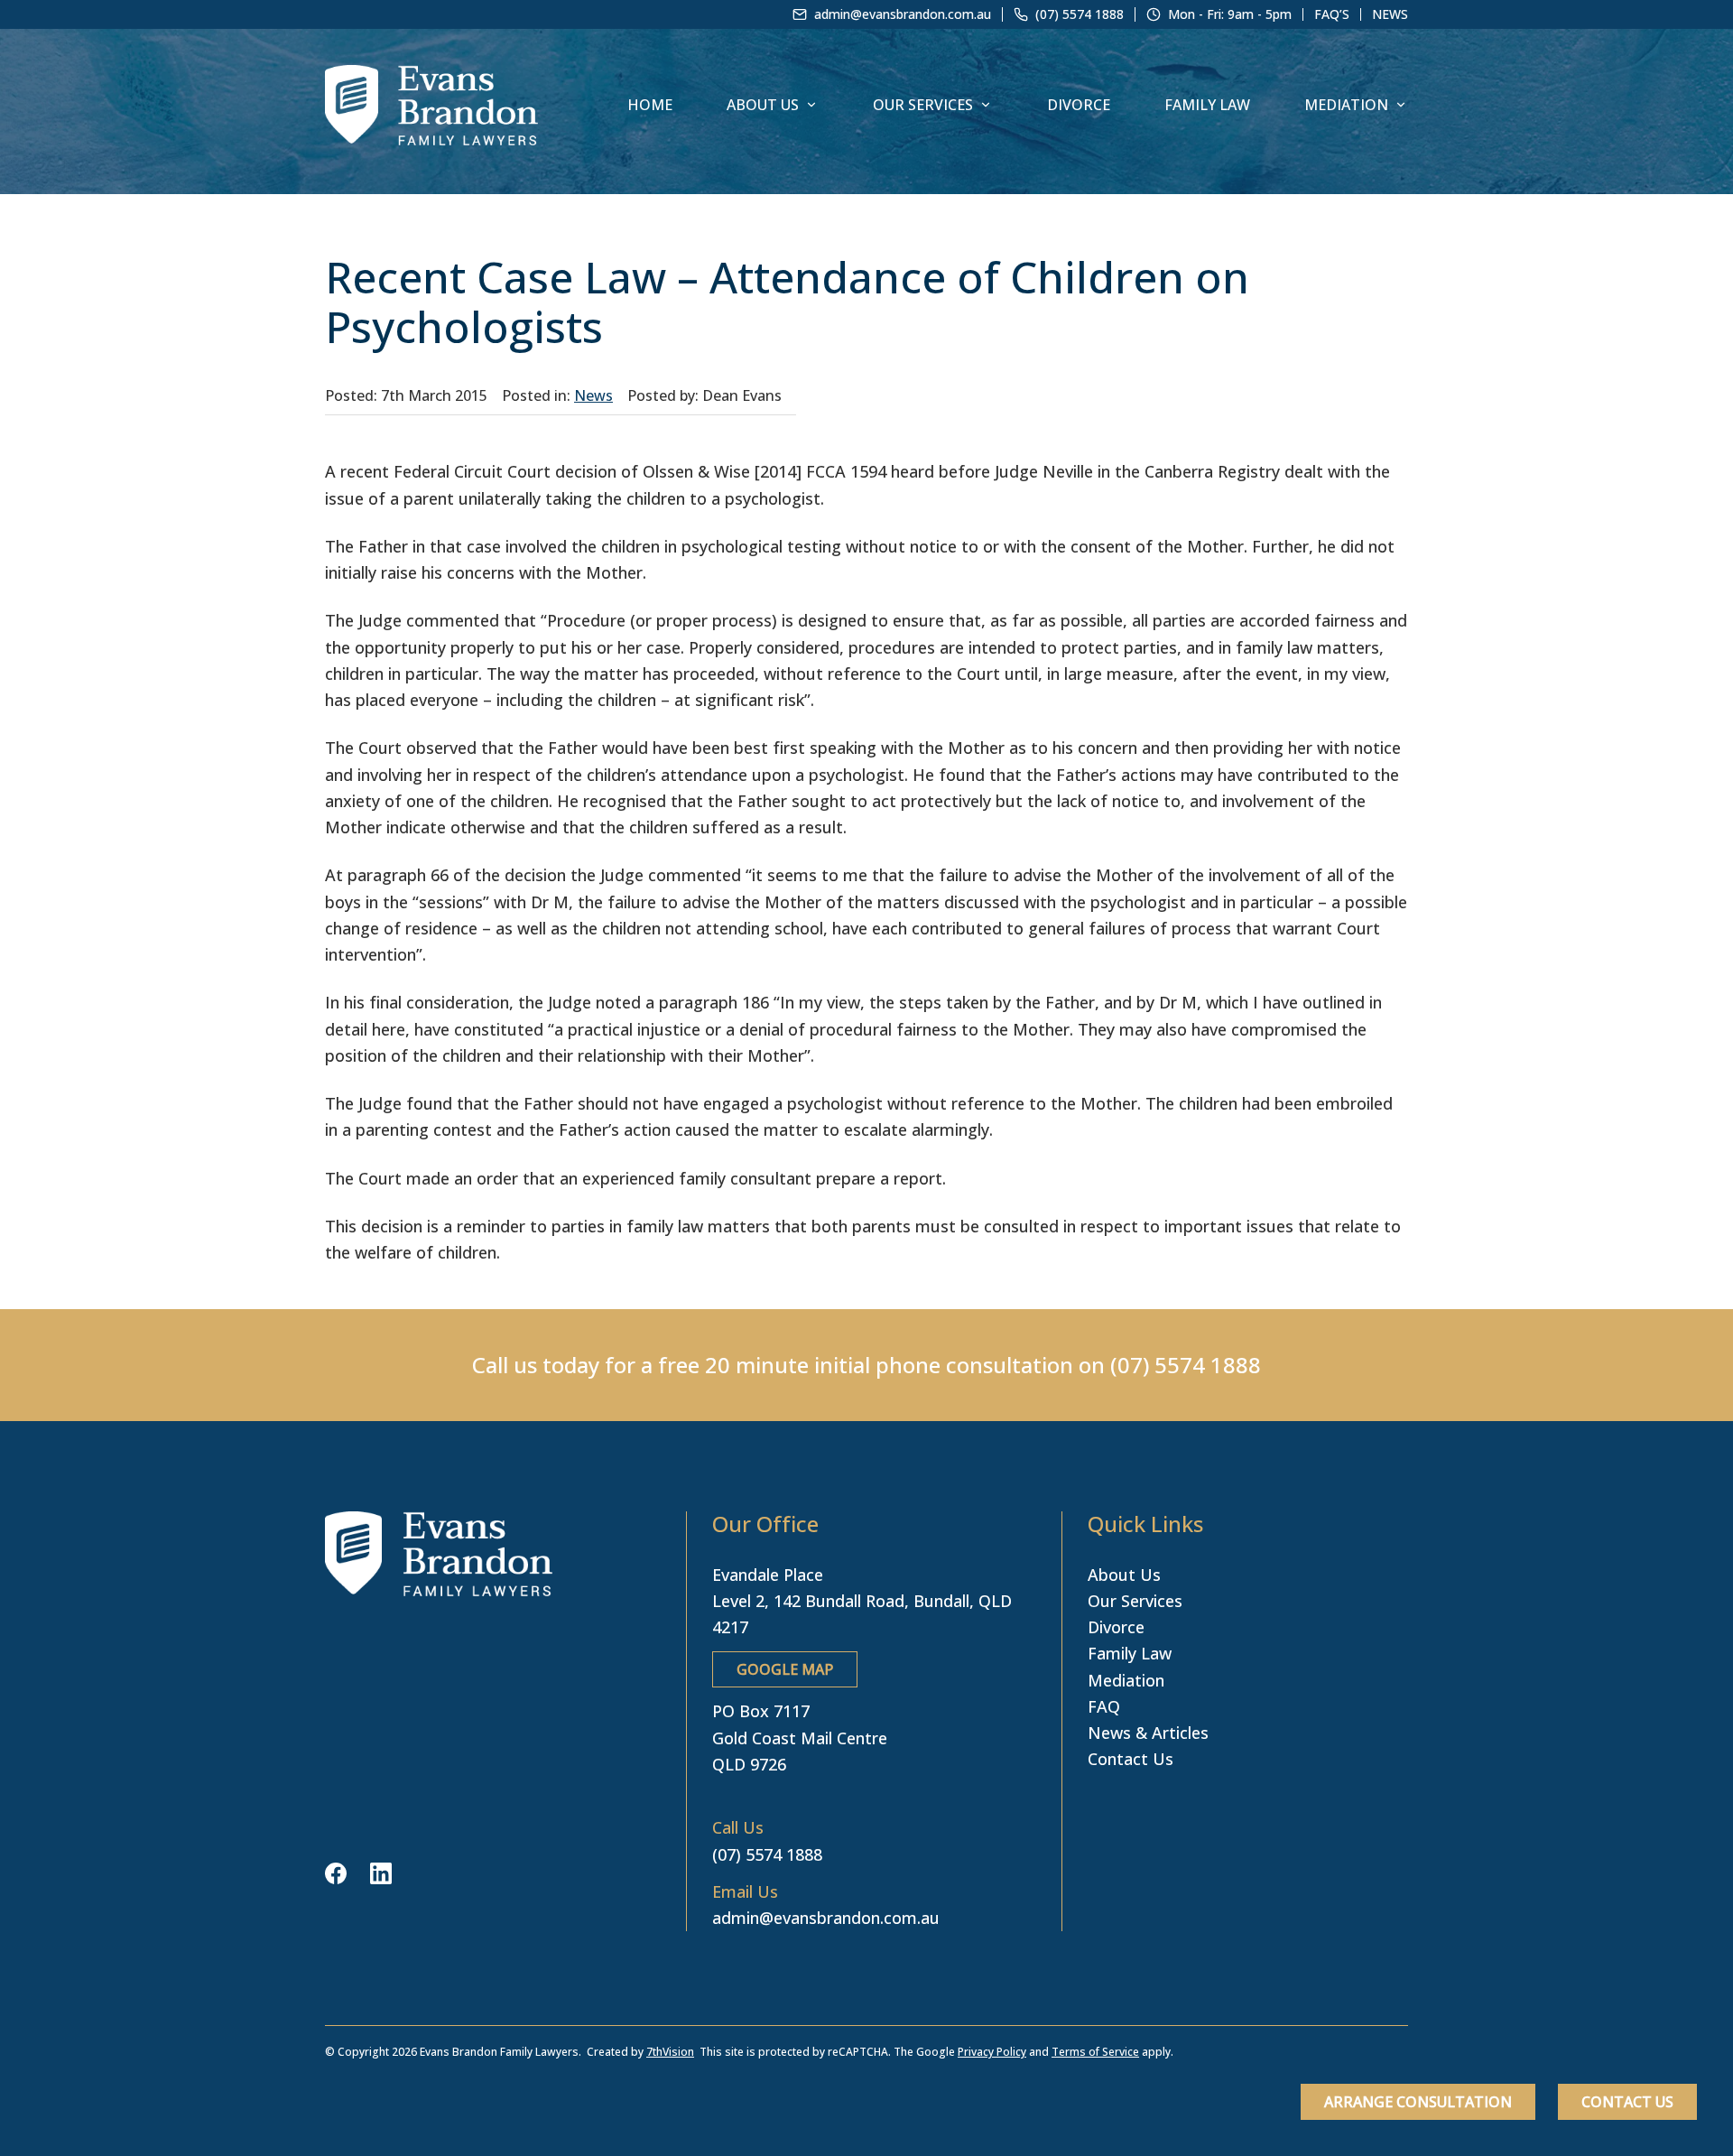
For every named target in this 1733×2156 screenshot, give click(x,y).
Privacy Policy (992, 2052)
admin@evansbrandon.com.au (826, 1918)
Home (650, 105)
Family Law (1207, 105)
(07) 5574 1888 (1186, 1365)
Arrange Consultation (1418, 2102)
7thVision (670, 2052)
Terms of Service (1095, 2052)
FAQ (1104, 1706)
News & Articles (1148, 1733)
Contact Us (1627, 2102)
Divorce (1079, 105)
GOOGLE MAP (785, 1669)
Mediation (1346, 105)
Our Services (923, 105)
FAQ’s (1332, 14)
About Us (763, 105)
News (1390, 14)
